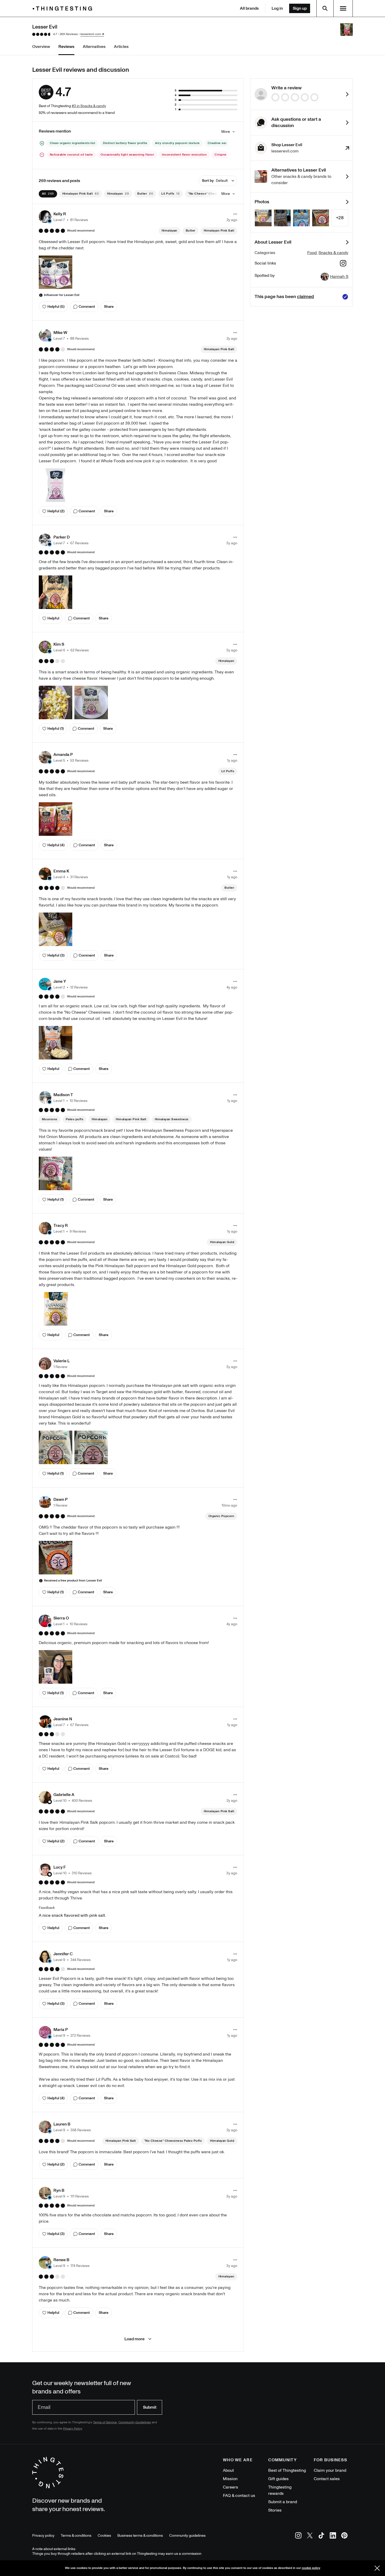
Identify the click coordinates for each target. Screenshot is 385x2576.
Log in (277, 8)
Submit (150, 2407)
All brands (249, 8)
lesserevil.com (91, 34)
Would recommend (81, 231)
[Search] (325, 8)
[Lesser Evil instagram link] (343, 264)
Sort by (215, 181)
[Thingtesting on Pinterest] (344, 2536)
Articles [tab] (121, 47)
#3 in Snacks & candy (89, 106)
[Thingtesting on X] (310, 2536)
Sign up (300, 8)
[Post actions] (235, 214)
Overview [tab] (41, 47)
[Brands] (64, 9)
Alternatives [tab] (94, 47)
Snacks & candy (333, 253)
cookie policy (311, 2568)
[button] (63, 217)
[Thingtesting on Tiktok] (321, 2536)
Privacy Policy (73, 2429)
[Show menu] (343, 8)
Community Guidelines (135, 2422)
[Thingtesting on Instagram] (298, 2536)
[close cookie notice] (377, 2568)
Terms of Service (105, 2422)
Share (109, 307)
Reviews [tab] (66, 47)
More (226, 132)
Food (312, 253)
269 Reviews (69, 34)
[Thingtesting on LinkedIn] (333, 2536)
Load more (134, 2339)
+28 (340, 218)
